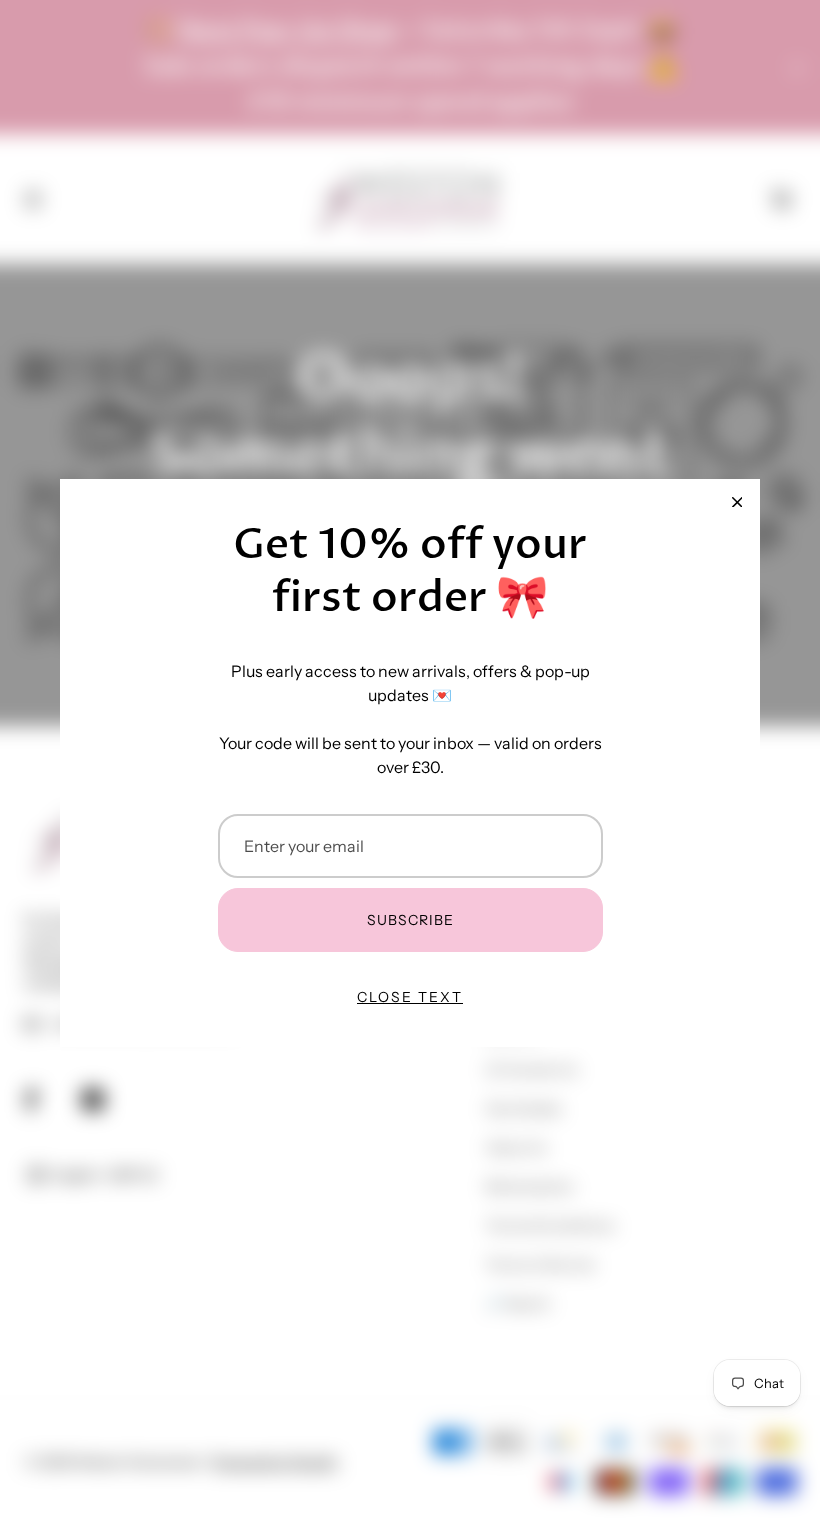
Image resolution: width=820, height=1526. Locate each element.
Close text (410, 997)
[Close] (737, 502)
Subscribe (410, 920)
